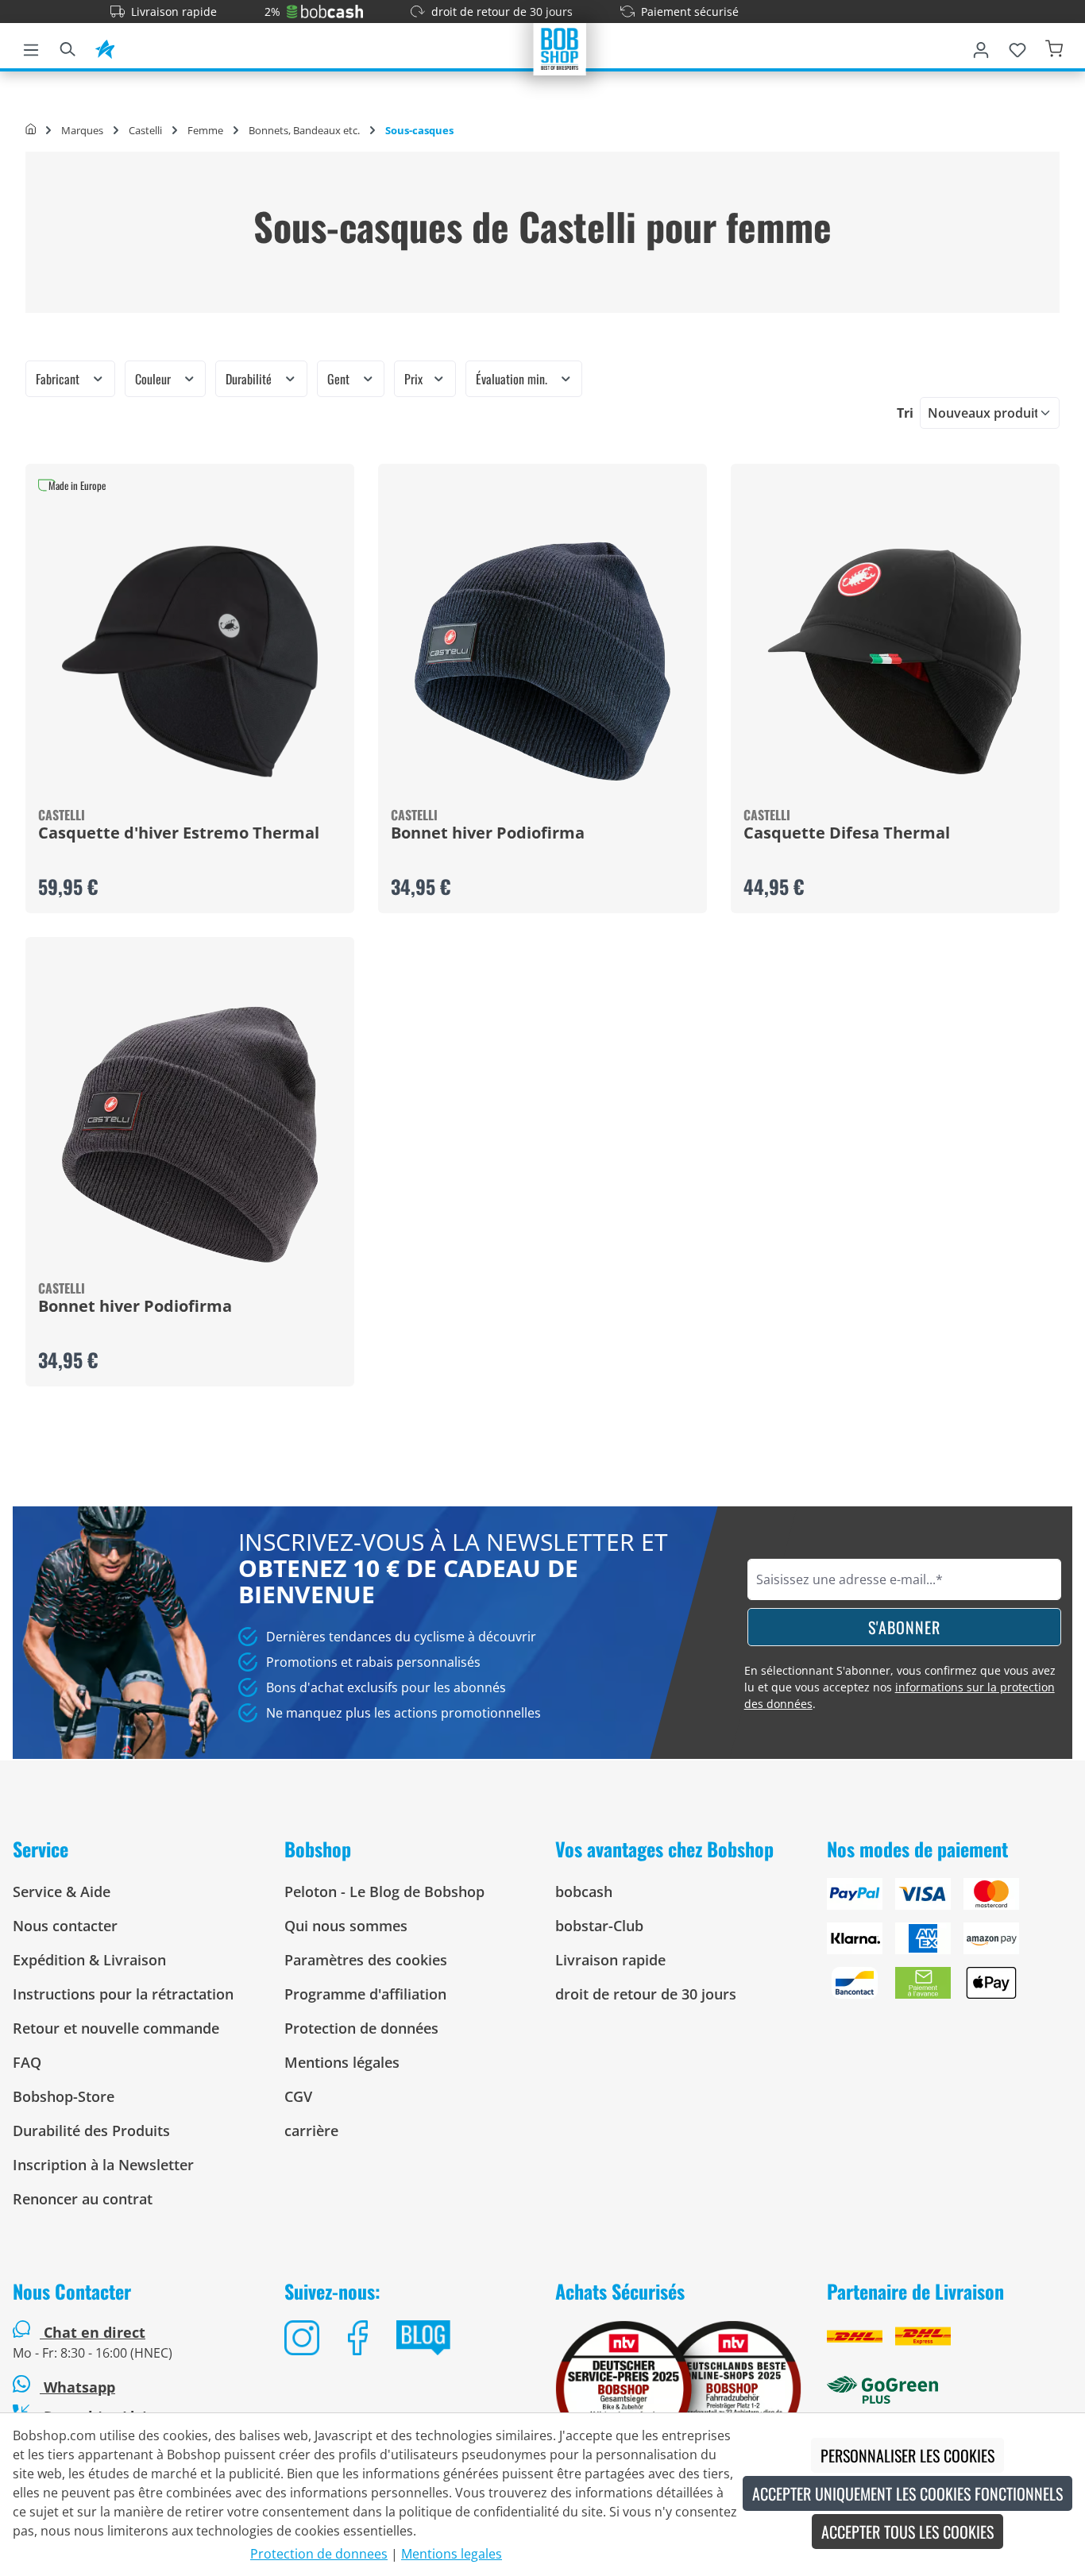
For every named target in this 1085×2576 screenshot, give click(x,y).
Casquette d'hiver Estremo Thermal (179, 834)
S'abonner (904, 1627)
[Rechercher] (68, 47)
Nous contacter (65, 1926)
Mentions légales (342, 2062)
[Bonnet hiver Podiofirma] (542, 661)
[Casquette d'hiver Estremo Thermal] (190, 661)
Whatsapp (77, 2387)
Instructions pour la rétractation (123, 1994)
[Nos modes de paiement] (950, 1945)
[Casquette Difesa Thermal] (895, 661)
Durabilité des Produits (91, 2131)
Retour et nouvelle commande (116, 2028)
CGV (298, 2096)
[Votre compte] (981, 47)
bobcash (584, 1892)
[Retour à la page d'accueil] (560, 48)
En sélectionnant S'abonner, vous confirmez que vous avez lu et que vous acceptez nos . (900, 1687)
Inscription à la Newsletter (103, 2165)
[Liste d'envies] (1017, 47)
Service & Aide (62, 1892)
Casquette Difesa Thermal (847, 834)
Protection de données (361, 2028)
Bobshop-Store (64, 2096)
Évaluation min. (513, 379)
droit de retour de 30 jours (502, 12)
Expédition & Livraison (89, 1960)
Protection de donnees (319, 2554)
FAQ (27, 2062)
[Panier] (1054, 47)
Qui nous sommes (346, 1926)
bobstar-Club (599, 1926)
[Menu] (31, 47)
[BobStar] (105, 47)
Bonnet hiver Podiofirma (488, 834)
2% (272, 12)
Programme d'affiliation (365, 1994)
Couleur (154, 379)
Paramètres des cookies (366, 1960)
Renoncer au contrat (83, 2199)
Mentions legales (452, 2554)
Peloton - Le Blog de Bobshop (384, 1892)
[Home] (31, 130)
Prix (415, 379)
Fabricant (59, 379)
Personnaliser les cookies (907, 2455)
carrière (311, 2131)
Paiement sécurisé (690, 12)
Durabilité (250, 379)
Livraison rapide (174, 12)
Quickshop (190, 688)
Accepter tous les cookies (907, 2532)
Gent (340, 379)
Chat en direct (95, 2332)
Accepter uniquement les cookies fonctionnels (907, 2493)
